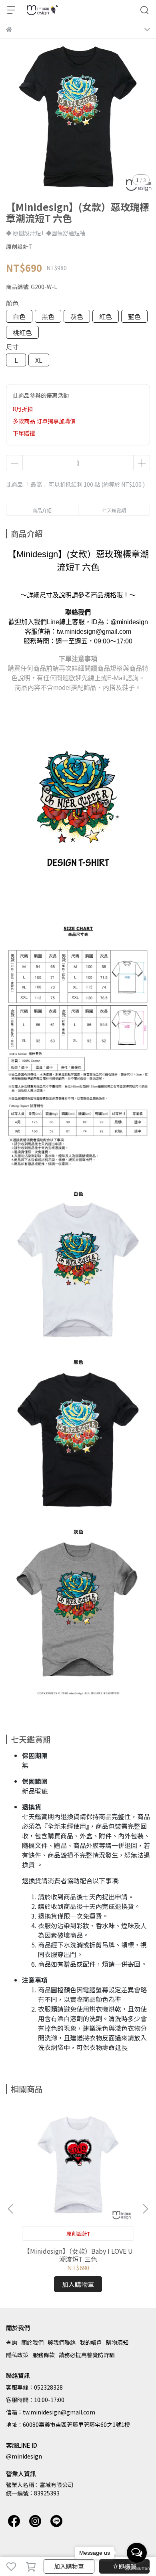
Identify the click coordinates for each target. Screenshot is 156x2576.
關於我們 (32, 2342)
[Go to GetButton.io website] (137, 2568)
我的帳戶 (91, 2342)
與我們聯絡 (62, 2342)
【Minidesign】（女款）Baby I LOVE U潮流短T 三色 (78, 2255)
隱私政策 (17, 2355)
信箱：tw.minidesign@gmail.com (51, 2412)
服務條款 (44, 2355)
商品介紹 (42, 510)
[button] (145, 2209)
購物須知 (117, 2342)
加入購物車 (69, 2566)
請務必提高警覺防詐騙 (87, 2355)
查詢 (12, 2342)
